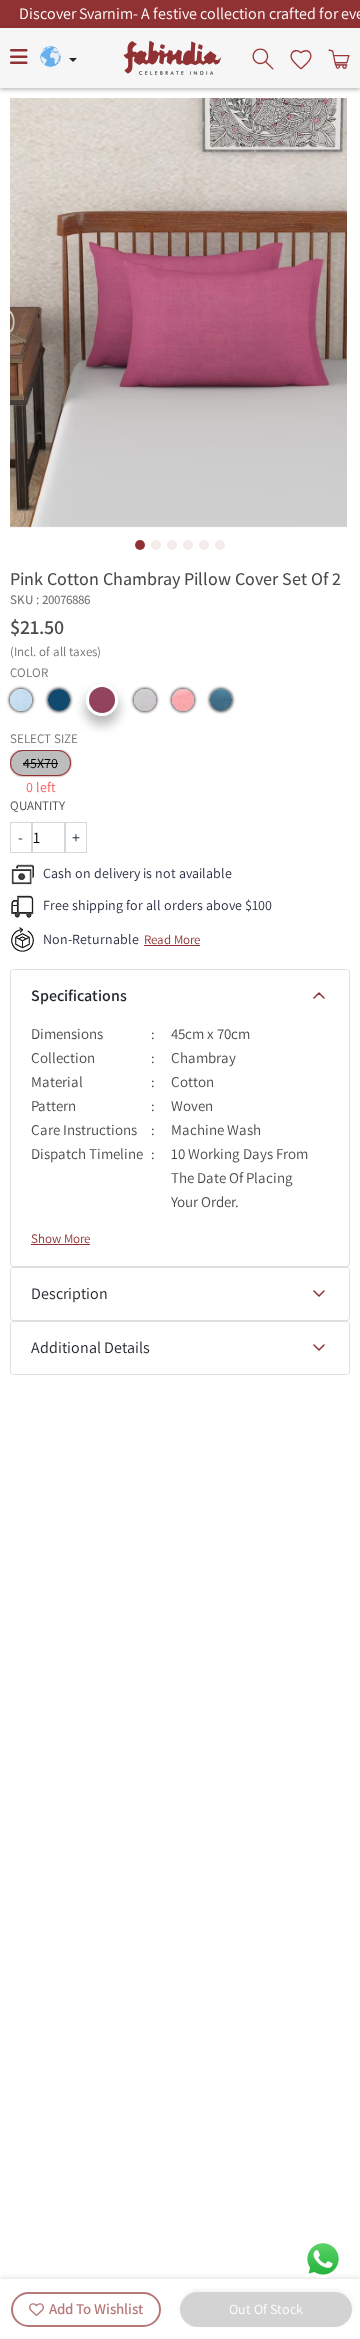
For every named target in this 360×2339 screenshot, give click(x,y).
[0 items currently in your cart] (337, 58)
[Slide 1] (140, 545)
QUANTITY (37, 805)
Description (69, 1293)
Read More (172, 939)
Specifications (79, 995)
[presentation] (265, 58)
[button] (21, 700)
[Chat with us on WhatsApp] (323, 2257)
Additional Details (90, 1347)
